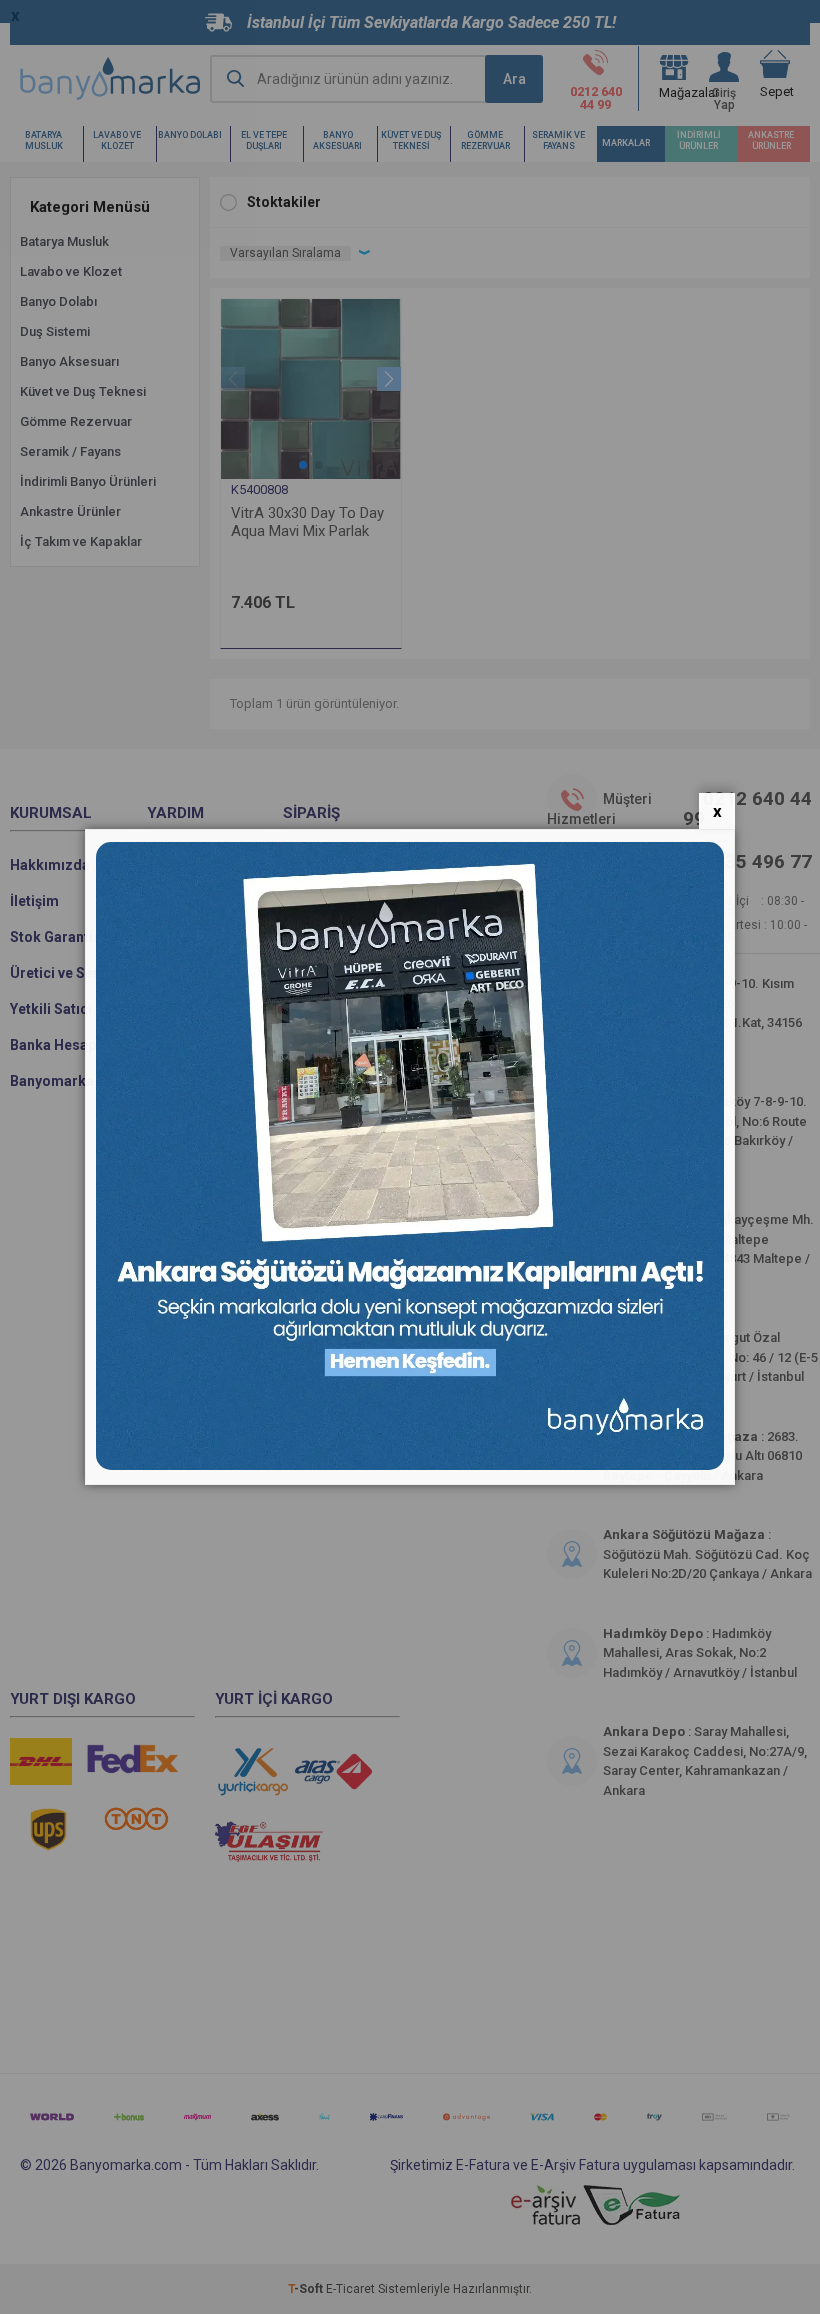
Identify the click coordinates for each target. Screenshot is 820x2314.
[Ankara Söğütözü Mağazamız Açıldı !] (410, 1465)
